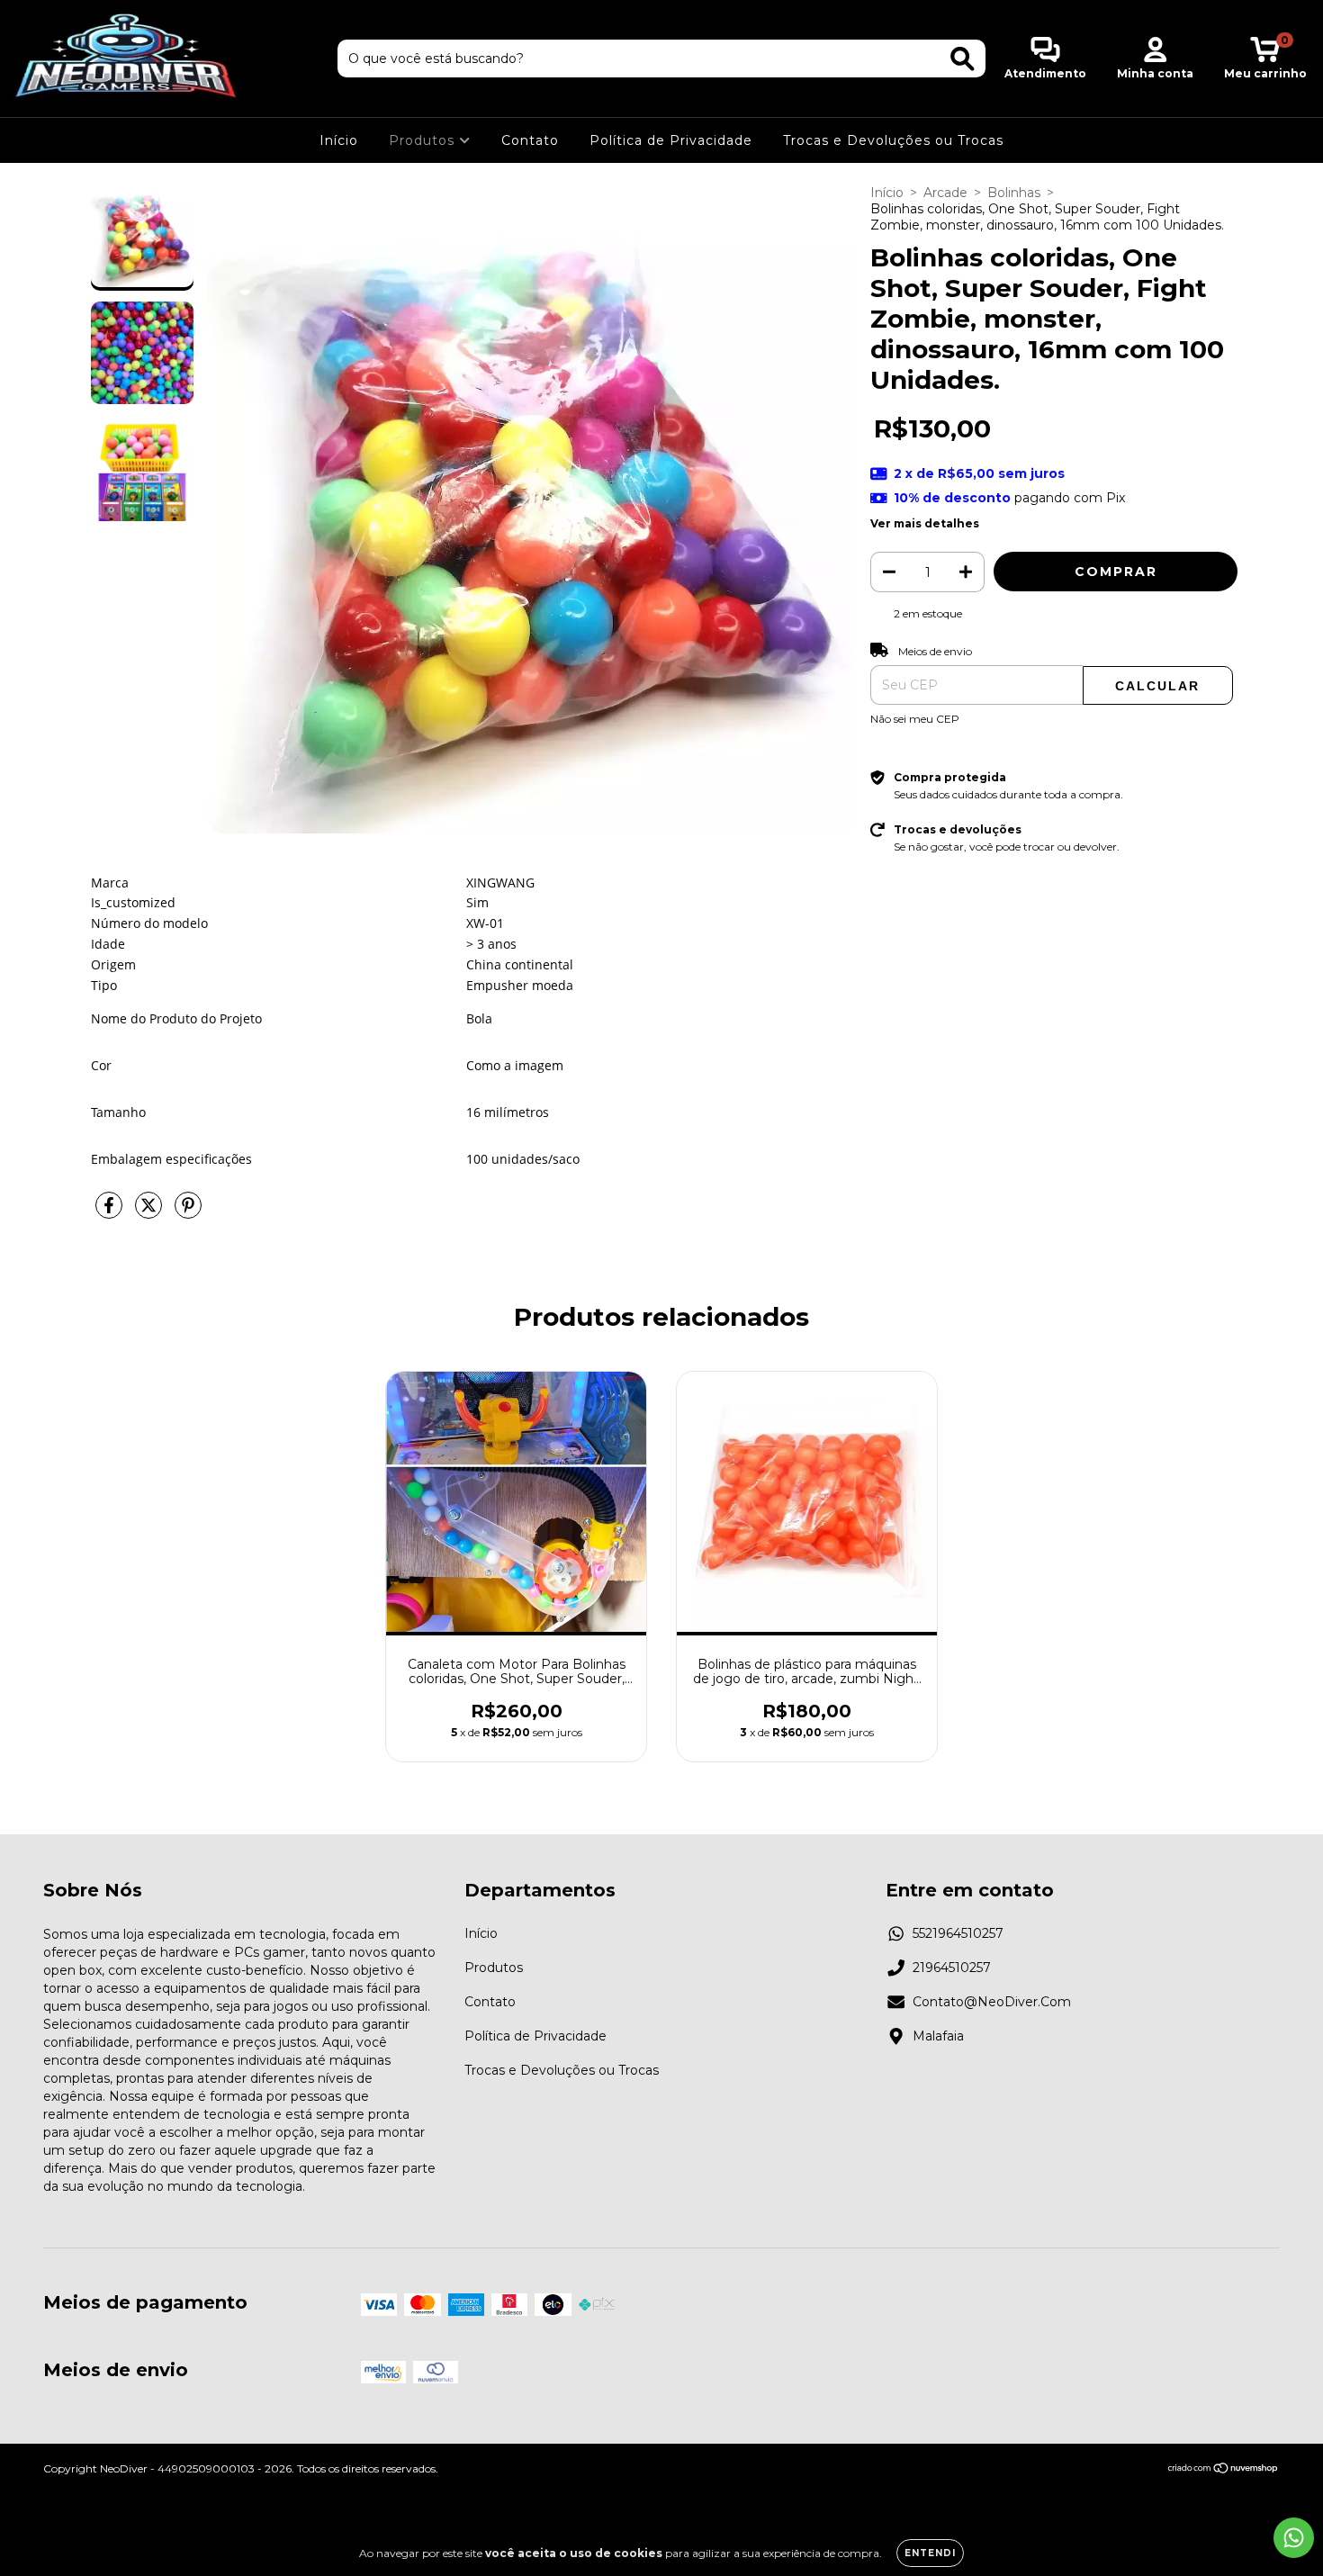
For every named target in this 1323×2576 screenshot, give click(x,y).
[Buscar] (963, 59)
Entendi (930, 2553)
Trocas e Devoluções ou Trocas (893, 140)
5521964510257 (958, 1933)
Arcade (945, 193)
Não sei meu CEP (915, 719)
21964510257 (952, 1968)
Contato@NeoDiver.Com (992, 2002)
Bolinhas (1014, 193)
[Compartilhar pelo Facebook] (111, 1212)
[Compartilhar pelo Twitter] (150, 1212)
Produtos (424, 140)
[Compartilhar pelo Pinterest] (188, 1212)
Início (339, 140)
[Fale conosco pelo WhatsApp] (1294, 2538)
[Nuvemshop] (1224, 2470)
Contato (530, 140)
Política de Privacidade (671, 140)
